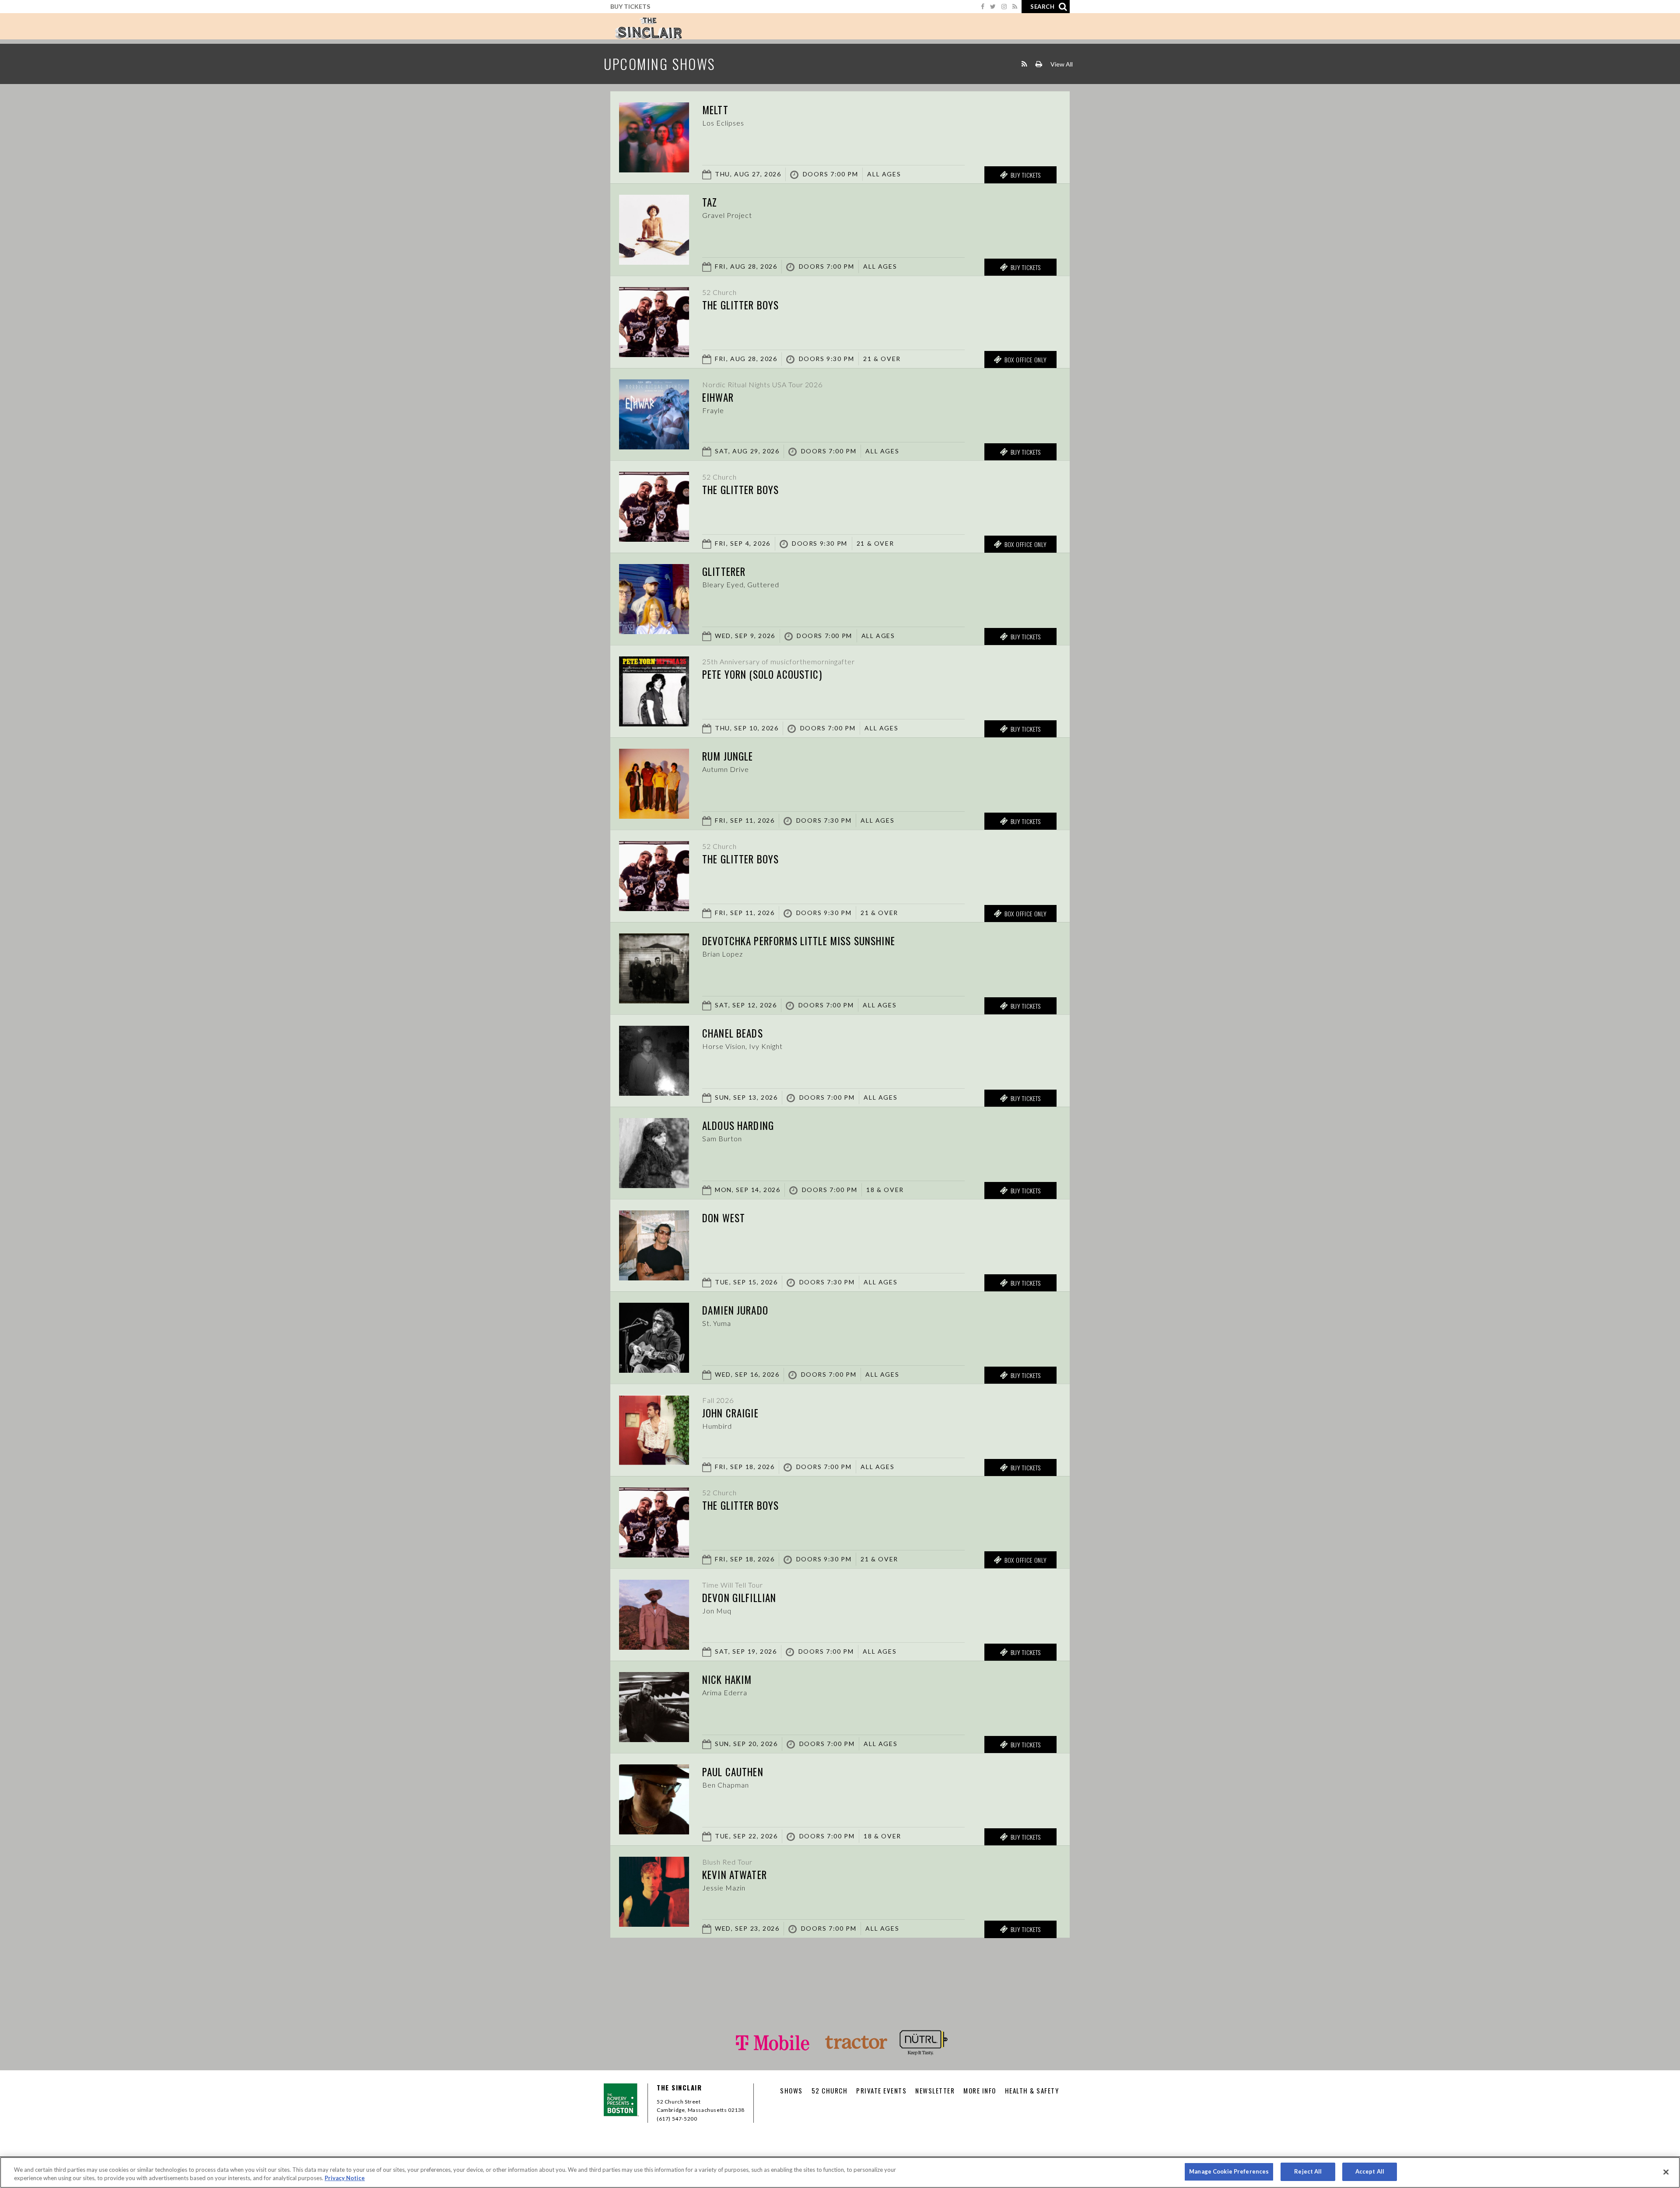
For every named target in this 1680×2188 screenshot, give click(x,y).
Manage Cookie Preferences (1229, 2171)
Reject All (1308, 2171)
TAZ (710, 202)
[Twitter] (993, 6)
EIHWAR (718, 397)
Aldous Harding (738, 1126)
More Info (980, 2090)
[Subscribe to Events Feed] (1024, 64)
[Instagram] (1004, 6)
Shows (791, 2090)
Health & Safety (1032, 2090)
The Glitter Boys (740, 305)
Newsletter (935, 2090)
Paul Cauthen (733, 1772)
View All (1062, 64)
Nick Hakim (727, 1680)
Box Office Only (1026, 359)
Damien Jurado (735, 1310)
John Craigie (730, 1413)
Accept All (1370, 2171)
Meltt (715, 110)
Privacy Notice (345, 2178)
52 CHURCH (830, 2090)
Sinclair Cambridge (648, 28)
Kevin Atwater (735, 1875)
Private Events (881, 2090)
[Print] (1039, 64)
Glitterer (724, 572)
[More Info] (654, 170)
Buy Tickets (630, 6)
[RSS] (1015, 6)
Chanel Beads (733, 1033)
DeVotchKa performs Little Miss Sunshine (799, 941)
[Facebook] (983, 6)
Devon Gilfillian (739, 1598)
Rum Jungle (728, 756)
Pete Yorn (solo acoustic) (762, 674)
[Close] (1666, 2172)
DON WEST (724, 1218)
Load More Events (840, 1955)
